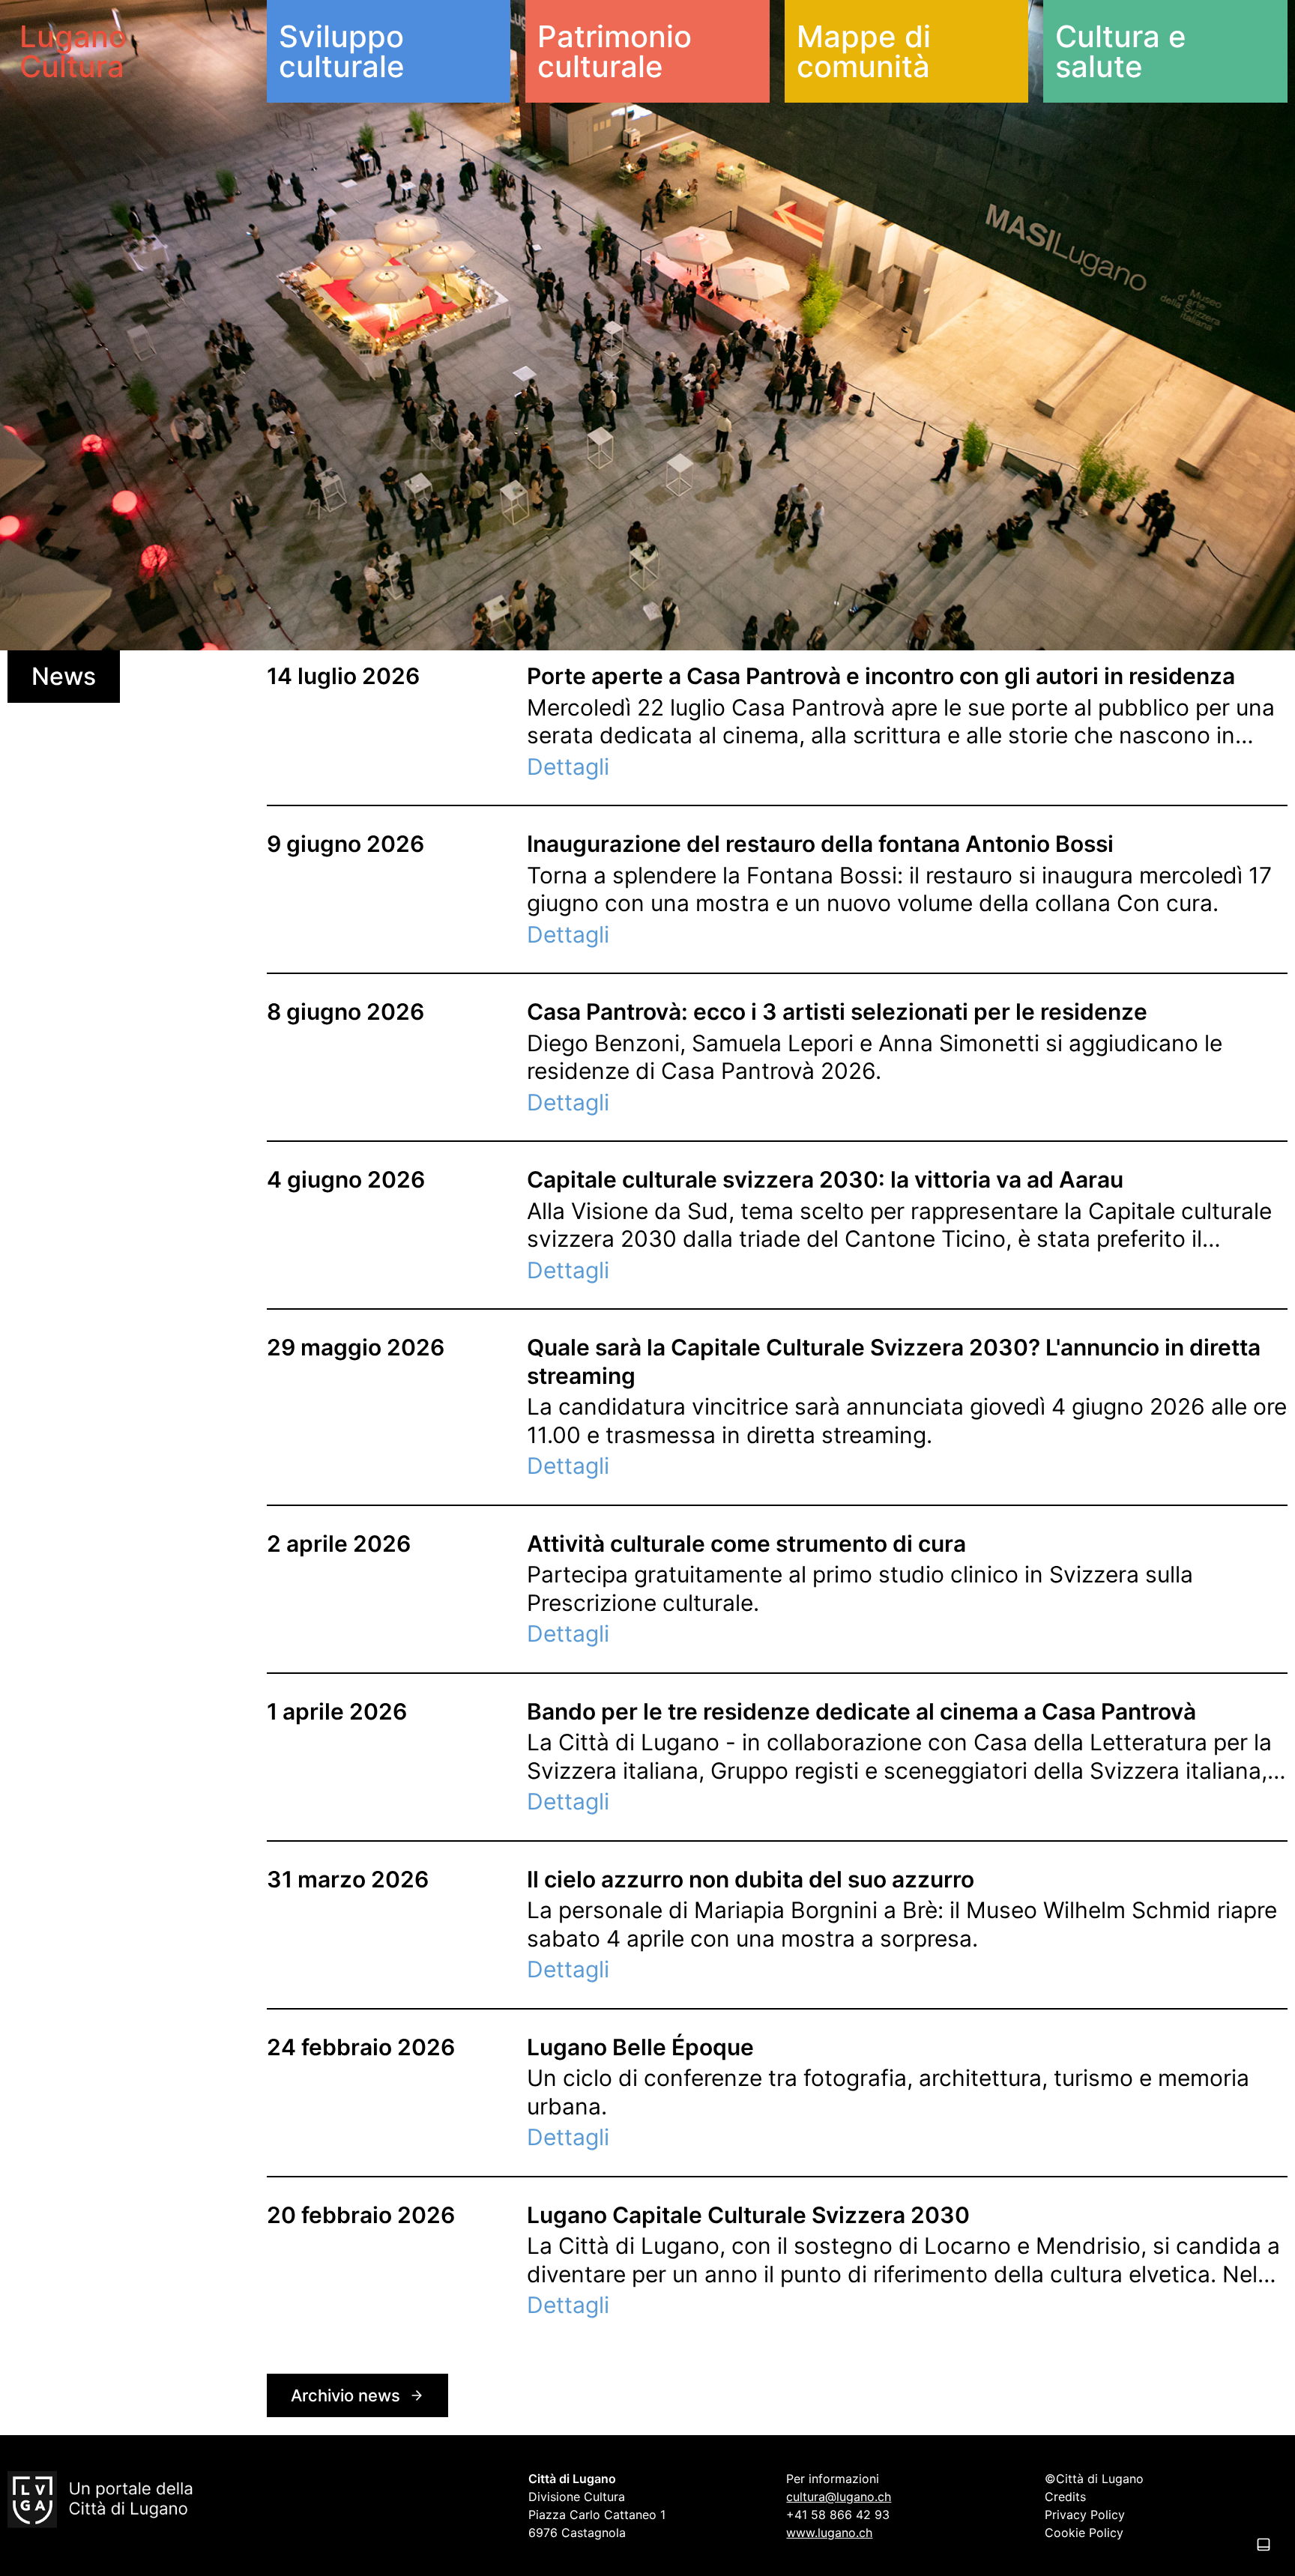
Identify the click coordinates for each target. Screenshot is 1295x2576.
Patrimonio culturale (615, 51)
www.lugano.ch (829, 2533)
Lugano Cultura (73, 51)
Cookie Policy (1084, 2533)
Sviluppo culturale (342, 51)
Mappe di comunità (864, 51)
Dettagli (568, 767)
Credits (1065, 2497)
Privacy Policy (1085, 2515)
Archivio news (345, 2395)
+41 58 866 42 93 (838, 2515)
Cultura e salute (1121, 51)
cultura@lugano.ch (839, 2497)
